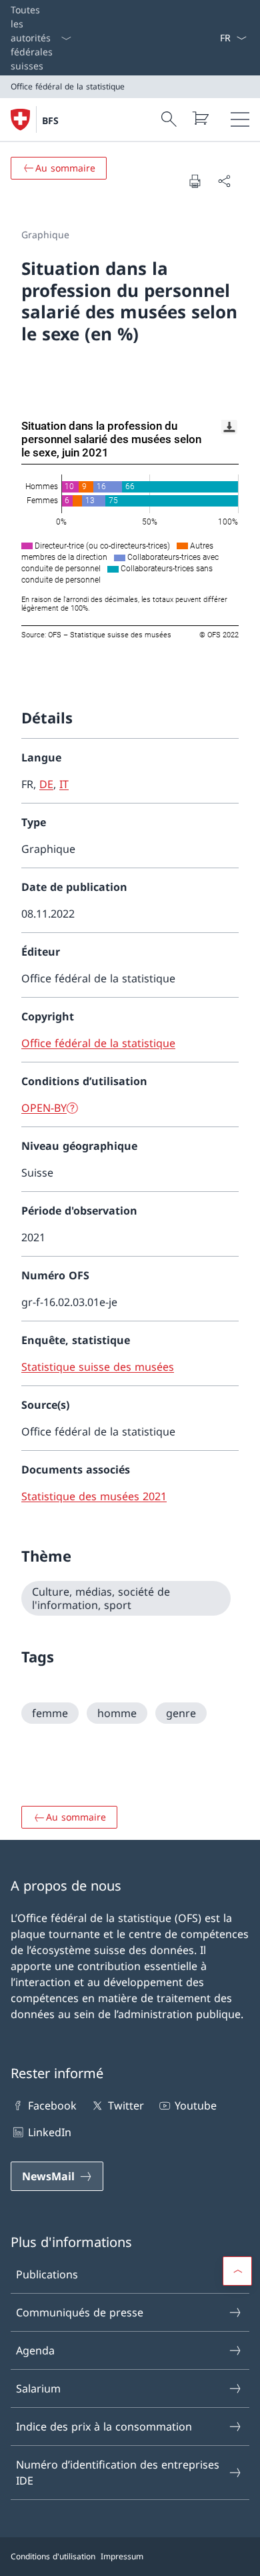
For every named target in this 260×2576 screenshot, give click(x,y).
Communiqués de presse (80, 2312)
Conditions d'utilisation (53, 2556)
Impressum (122, 2556)
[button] (237, 2271)
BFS (50, 120)
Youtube (196, 2106)
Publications (47, 2274)
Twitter (126, 2106)
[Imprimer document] (195, 181)
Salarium (38, 2388)
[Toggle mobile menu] (240, 119)
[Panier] (200, 118)
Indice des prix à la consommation (104, 2427)
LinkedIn (50, 2132)
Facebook (52, 2106)
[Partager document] (224, 181)
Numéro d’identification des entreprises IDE (118, 2473)
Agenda (35, 2350)
